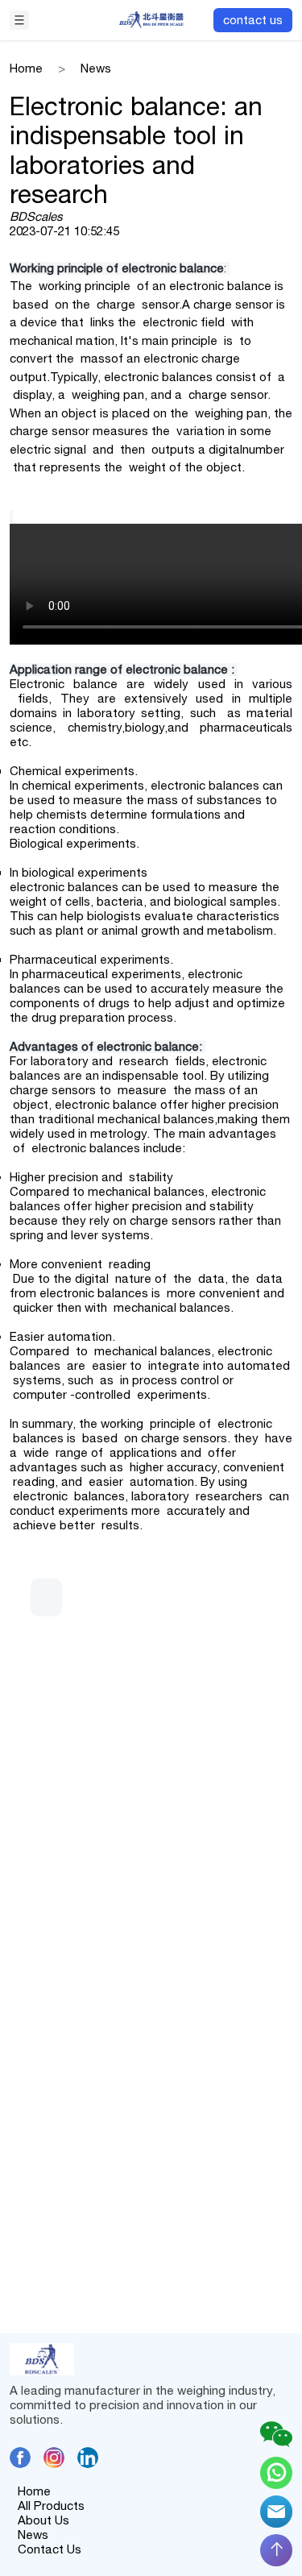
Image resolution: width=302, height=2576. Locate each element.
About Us (43, 2520)
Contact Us (50, 2549)
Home (34, 2491)
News (33, 2535)
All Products (51, 2505)
